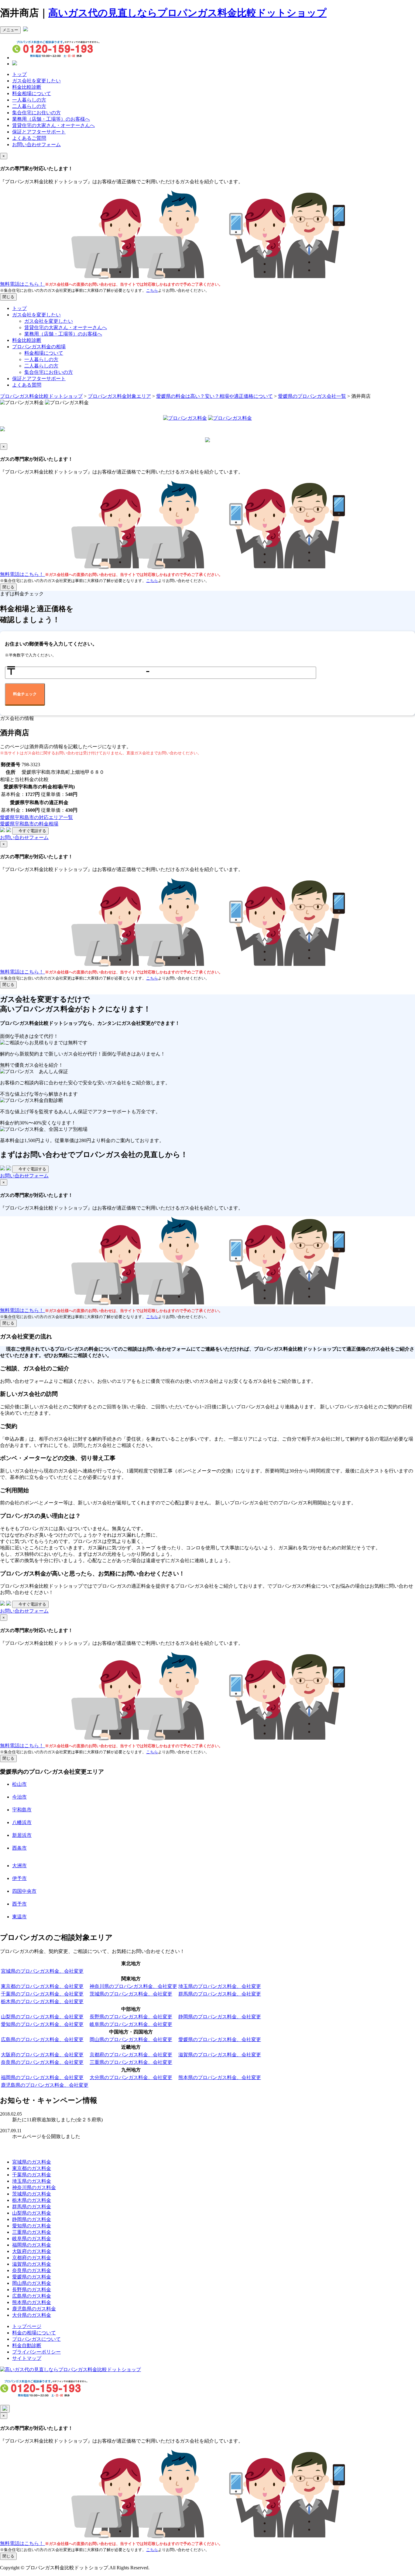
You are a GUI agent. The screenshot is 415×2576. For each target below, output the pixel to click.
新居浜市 (22, 1835)
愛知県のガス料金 (32, 2226)
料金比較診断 (27, 87)
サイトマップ (27, 2358)
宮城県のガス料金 (32, 2162)
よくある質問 (27, 385)
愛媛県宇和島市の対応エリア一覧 (36, 817)
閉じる (8, 297)
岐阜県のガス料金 (32, 2239)
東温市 (19, 1917)
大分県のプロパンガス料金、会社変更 (131, 2077)
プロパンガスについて (36, 2339)
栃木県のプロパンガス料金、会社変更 (42, 2001)
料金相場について (32, 93)
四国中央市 (24, 1891)
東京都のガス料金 (32, 2168)
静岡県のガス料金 (32, 2219)
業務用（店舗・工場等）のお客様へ (51, 119)
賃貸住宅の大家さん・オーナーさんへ (53, 125)
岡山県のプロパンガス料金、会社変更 (131, 2039)
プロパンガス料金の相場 (39, 347)
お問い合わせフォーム (36, 145)
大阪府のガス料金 (32, 2251)
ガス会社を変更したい (36, 81)
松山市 (19, 1784)
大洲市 (19, 1866)
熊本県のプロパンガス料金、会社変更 (220, 2077)
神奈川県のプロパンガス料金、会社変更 (133, 1986)
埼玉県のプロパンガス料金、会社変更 (220, 1986)
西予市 (19, 1904)
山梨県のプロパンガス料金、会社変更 (42, 2017)
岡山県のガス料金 (32, 2283)
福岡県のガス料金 (32, 2245)
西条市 (19, 1848)
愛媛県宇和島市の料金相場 (29, 824)
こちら (152, 290)
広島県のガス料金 (32, 2296)
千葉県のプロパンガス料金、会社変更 (42, 1994)
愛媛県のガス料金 (32, 2277)
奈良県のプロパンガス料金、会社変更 (42, 2062)
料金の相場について (34, 2333)
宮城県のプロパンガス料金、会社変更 (42, 1971)
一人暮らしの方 (29, 100)
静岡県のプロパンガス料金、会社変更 (220, 2017)
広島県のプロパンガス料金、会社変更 (42, 2039)
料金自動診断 (27, 2345)
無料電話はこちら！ (22, 284)
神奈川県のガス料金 (34, 2187)
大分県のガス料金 (32, 2315)
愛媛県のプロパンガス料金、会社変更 (220, 2039)
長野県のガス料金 (32, 2290)
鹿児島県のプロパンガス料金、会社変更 (45, 2085)
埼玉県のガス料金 (32, 2181)
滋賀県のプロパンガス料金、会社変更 (220, 2055)
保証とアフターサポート (39, 132)
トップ (19, 74)
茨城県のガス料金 (32, 2194)
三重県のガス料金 (32, 2232)
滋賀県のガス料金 (32, 2264)
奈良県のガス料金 (32, 2270)
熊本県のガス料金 (32, 2302)
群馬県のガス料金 (32, 2207)
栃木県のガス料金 (32, 2200)
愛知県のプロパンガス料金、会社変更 (42, 2024)
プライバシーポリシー (36, 2352)
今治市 (19, 1797)
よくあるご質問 (29, 138)
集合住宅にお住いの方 (36, 113)
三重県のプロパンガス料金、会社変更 (131, 2062)
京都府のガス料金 (32, 2258)
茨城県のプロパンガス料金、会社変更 (131, 1994)
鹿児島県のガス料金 (34, 2309)
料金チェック (25, 694)
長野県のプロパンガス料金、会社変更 (131, 2017)
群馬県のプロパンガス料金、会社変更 (220, 1994)
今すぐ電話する (30, 831)
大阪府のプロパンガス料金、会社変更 (42, 2055)
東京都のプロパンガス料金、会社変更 (42, 1986)
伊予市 (19, 1878)
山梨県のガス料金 (32, 2213)
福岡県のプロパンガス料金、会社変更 (42, 2077)
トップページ (27, 2326)
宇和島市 (22, 1810)
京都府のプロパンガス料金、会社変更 (131, 2055)
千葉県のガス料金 (32, 2175)
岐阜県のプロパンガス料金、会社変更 (131, 2024)
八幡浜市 (22, 1822)
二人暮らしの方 (29, 106)
